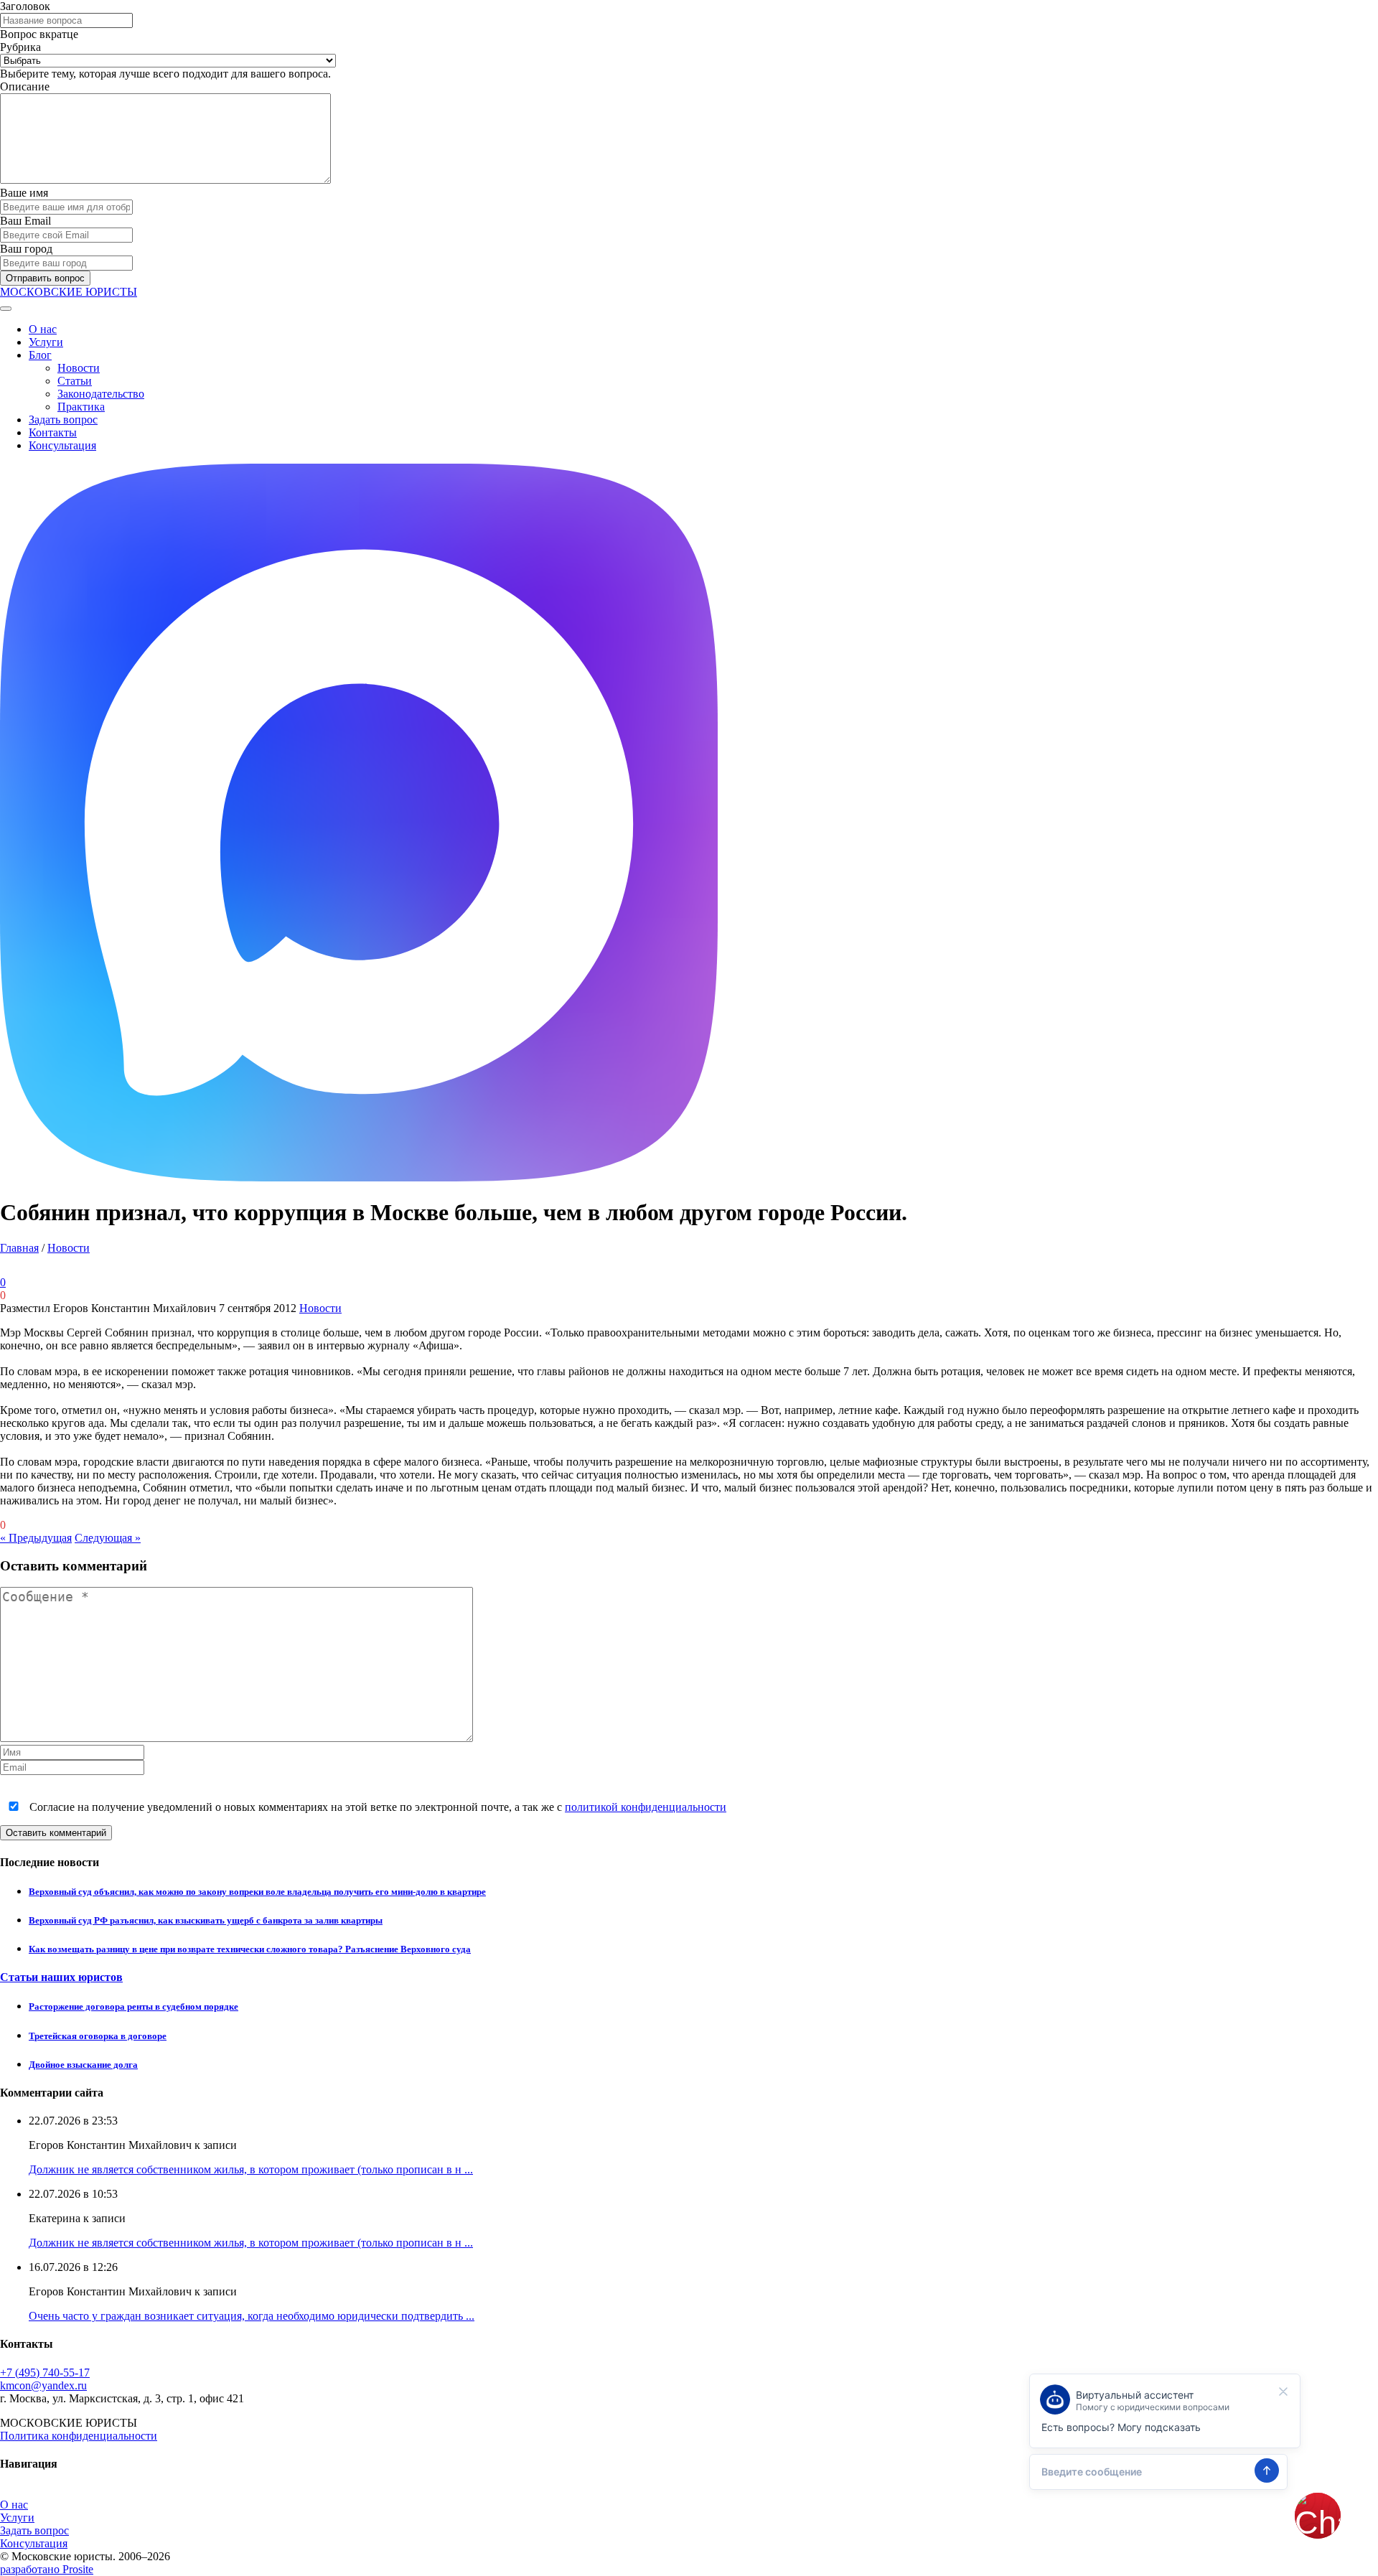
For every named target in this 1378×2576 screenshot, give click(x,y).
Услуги (46, 342)
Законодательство (101, 394)
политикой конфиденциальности (646, 1807)
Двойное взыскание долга (83, 2065)
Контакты (53, 432)
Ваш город (26, 249)
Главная (19, 1248)
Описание (25, 86)
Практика (81, 407)
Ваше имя (24, 193)
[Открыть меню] (6, 309)
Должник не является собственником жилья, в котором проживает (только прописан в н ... (251, 2169)
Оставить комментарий (56, 1833)
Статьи (75, 381)
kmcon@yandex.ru (43, 2385)
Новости (79, 368)
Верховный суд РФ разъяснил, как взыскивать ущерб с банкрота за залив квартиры (206, 1920)
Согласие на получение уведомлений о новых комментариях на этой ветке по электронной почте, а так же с (376, 1807)
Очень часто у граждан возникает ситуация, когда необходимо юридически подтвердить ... (252, 2316)
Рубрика (20, 47)
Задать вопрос (63, 420)
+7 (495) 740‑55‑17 (45, 2373)
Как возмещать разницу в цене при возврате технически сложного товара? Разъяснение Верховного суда (250, 1949)
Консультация (62, 445)
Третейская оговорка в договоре (98, 2036)
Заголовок (25, 6)
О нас (43, 329)
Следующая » (108, 1538)
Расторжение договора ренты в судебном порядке (133, 2006)
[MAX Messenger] (359, 1177)
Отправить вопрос (45, 278)
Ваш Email (25, 221)
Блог (40, 355)
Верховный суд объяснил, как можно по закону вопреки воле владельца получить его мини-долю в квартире (257, 1892)
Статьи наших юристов (61, 1977)
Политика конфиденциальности (79, 2436)
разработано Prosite (47, 2569)
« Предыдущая (36, 1538)
